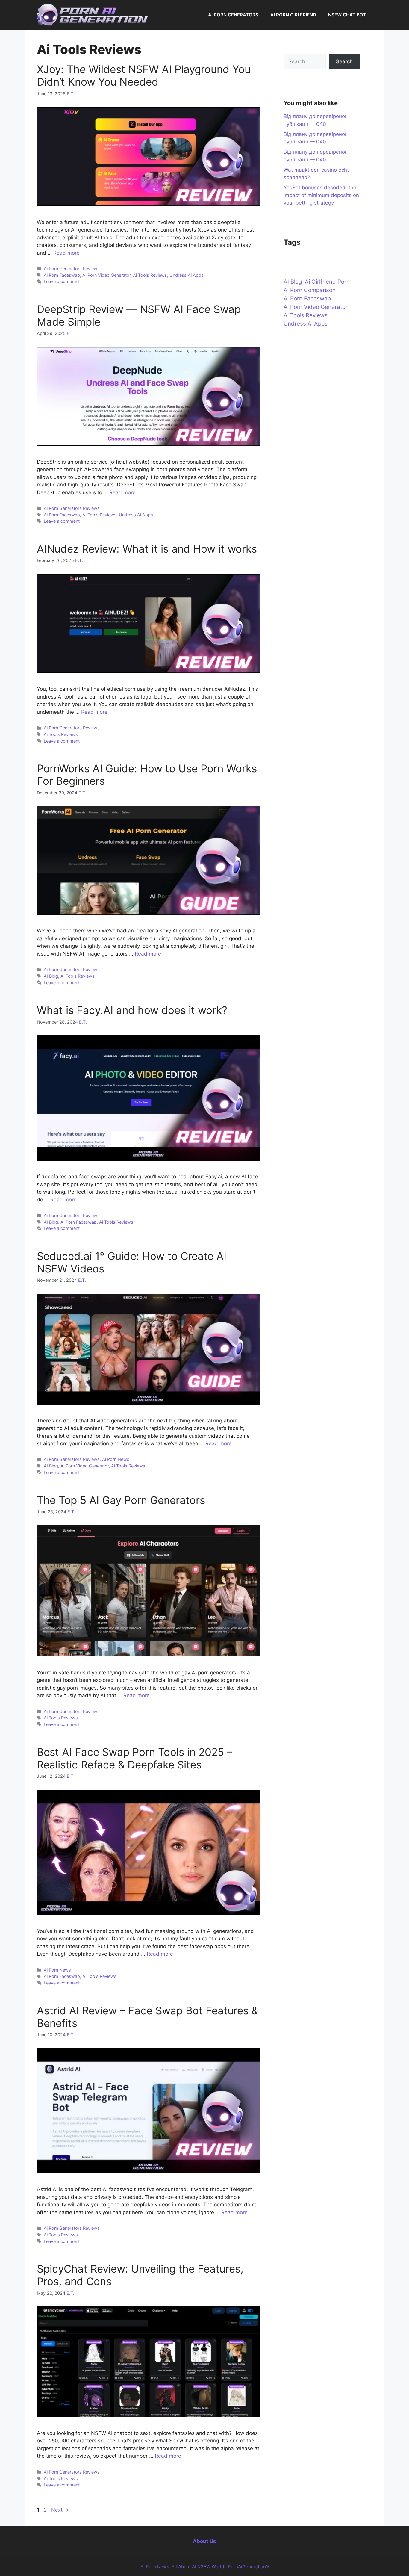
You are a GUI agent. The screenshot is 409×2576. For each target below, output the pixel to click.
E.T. (71, 94)
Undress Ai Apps (187, 275)
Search (344, 61)
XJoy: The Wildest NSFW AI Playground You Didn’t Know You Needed (144, 75)
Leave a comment (62, 281)
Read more (66, 253)
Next (60, 2510)
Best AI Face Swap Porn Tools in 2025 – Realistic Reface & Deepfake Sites (135, 1758)
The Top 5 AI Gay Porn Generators (121, 1500)
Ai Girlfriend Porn (327, 282)
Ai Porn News (116, 1459)
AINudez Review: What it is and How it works (147, 549)
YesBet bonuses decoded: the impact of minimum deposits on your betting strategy (321, 195)
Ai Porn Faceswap (62, 275)
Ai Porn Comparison (310, 290)
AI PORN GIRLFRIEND (293, 15)
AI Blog (51, 976)
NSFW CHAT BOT (347, 15)
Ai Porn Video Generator (106, 275)
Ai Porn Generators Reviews (72, 269)
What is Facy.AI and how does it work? (132, 1010)
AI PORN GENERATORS (233, 15)
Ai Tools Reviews (150, 275)
